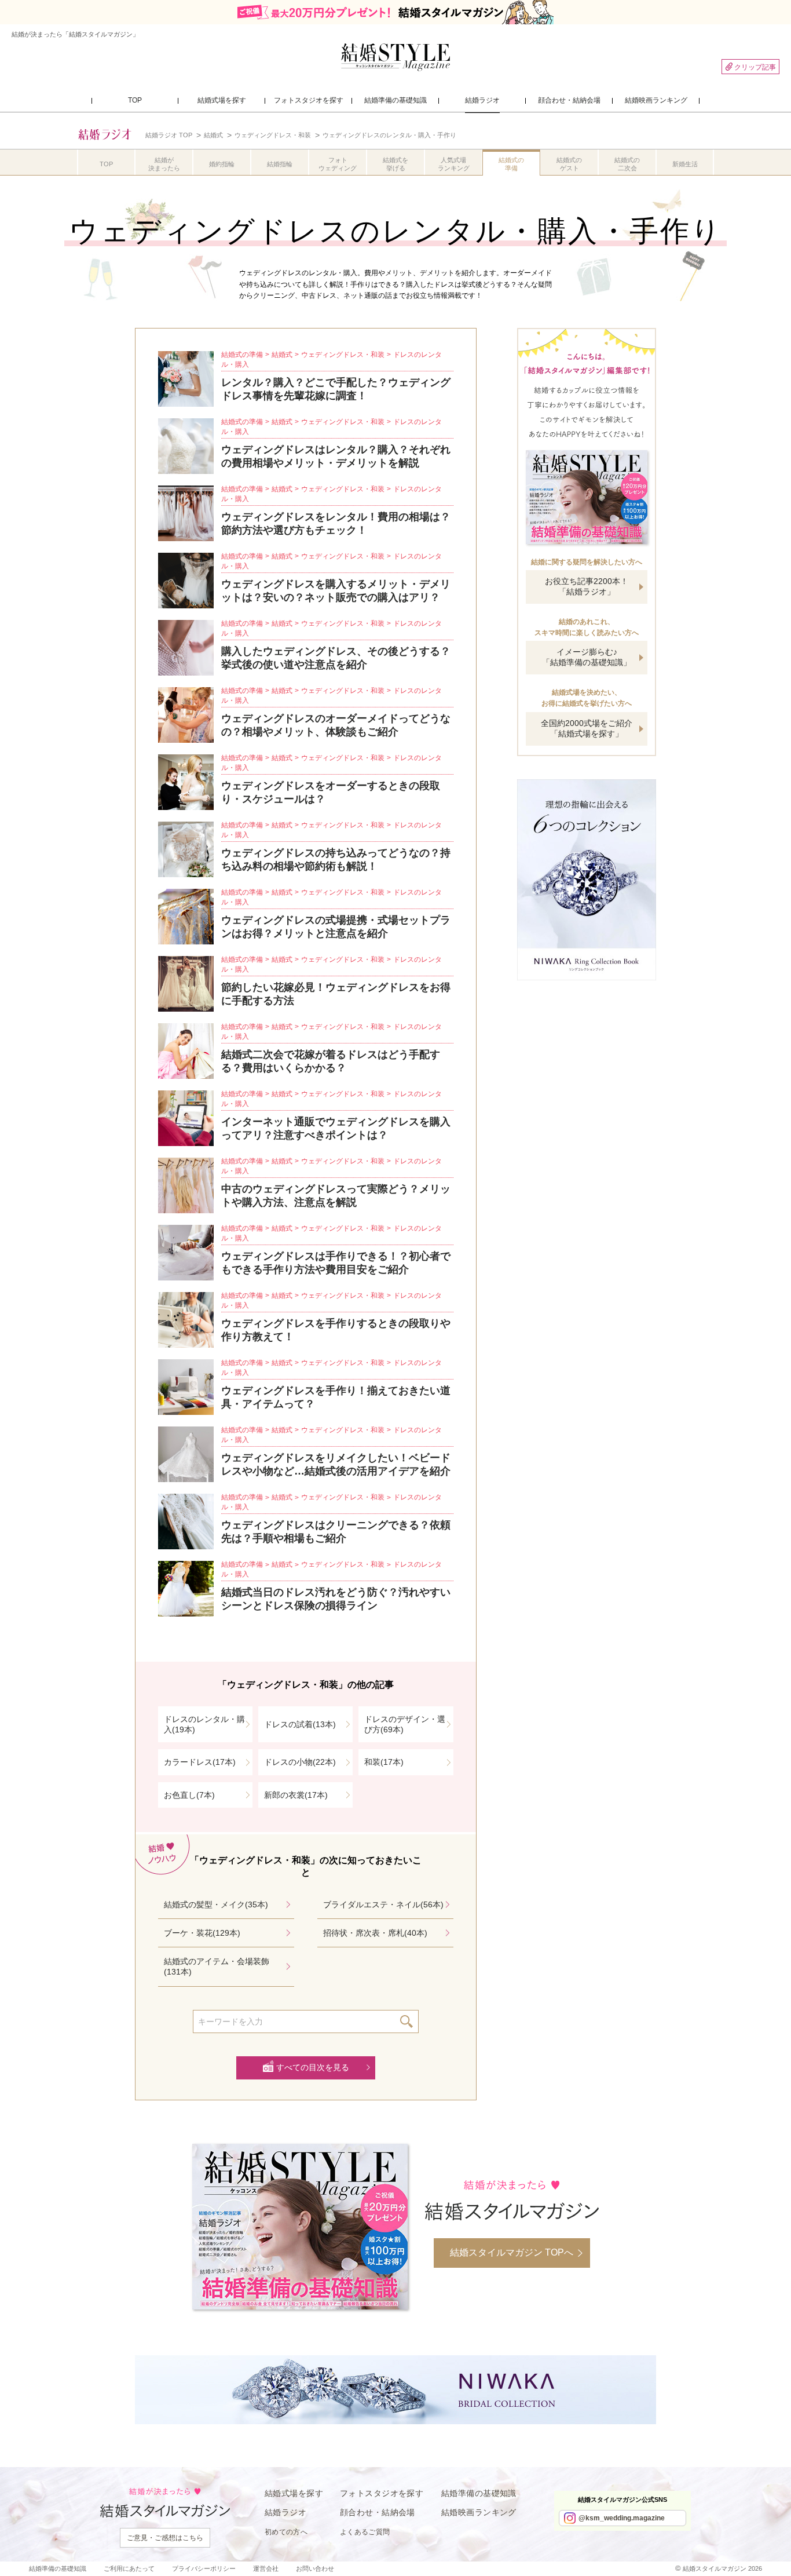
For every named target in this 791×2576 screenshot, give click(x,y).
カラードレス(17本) (200, 1762)
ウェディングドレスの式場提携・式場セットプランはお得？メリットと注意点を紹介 (336, 927)
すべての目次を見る (313, 2067)
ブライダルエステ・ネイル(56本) (383, 1904)
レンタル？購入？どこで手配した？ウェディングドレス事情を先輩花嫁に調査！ (336, 389)
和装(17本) (384, 1762)
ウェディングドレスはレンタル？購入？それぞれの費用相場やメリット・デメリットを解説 (336, 456)
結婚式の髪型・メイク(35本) (216, 1904)
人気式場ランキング (454, 164)
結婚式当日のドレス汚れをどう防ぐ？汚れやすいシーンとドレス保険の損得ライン (336, 1599)
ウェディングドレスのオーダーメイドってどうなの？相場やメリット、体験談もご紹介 (336, 725)
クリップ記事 (755, 67)
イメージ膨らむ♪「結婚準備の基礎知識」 (587, 657)
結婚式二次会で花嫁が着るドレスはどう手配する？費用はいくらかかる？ (331, 1061)
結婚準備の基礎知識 (479, 2493)
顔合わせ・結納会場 (378, 2512)
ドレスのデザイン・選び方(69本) (405, 1724)
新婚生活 (685, 164)
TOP (106, 164)
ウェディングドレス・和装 (343, 355)
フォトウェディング (338, 164)
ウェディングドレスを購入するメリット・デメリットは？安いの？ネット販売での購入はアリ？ (336, 591)
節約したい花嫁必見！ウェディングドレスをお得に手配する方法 (336, 994)
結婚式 (282, 355)
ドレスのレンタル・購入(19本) (204, 1724)
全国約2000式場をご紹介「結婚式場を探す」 (587, 728)
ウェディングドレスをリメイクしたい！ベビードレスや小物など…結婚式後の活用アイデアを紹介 (336, 1464)
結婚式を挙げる (395, 164)
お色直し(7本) (189, 1795)
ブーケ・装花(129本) (202, 1933)
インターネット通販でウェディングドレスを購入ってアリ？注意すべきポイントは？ (336, 1128)
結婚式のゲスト (569, 164)
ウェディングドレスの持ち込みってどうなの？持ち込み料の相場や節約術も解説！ (336, 860)
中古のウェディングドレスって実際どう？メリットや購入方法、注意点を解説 (336, 1196)
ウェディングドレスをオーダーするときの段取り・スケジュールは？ (331, 792)
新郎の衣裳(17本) (296, 1795)
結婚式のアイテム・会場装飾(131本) (217, 1966)
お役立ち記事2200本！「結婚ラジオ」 (587, 586)
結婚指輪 (280, 164)
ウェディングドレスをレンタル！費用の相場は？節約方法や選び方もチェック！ (336, 523)
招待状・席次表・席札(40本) (375, 1933)
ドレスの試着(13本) (300, 1724)
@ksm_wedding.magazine (622, 2518)
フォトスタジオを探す (382, 2493)
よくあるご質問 (365, 2532)
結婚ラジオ (285, 2512)
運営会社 (266, 2568)
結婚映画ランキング (479, 2512)
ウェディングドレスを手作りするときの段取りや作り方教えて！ (336, 1330)
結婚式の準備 (511, 164)
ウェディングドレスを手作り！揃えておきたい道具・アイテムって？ (336, 1397)
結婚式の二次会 (627, 164)
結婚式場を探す (294, 2493)
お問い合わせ (315, 2568)
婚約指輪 (222, 164)
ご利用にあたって (129, 2568)
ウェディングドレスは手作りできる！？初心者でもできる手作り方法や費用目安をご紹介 (336, 1263)
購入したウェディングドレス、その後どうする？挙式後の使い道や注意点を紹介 (336, 658)
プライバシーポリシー (204, 2568)
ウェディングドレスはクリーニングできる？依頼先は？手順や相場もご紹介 (336, 1532)
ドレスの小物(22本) (300, 1762)
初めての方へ (286, 2532)
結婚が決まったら (164, 164)
